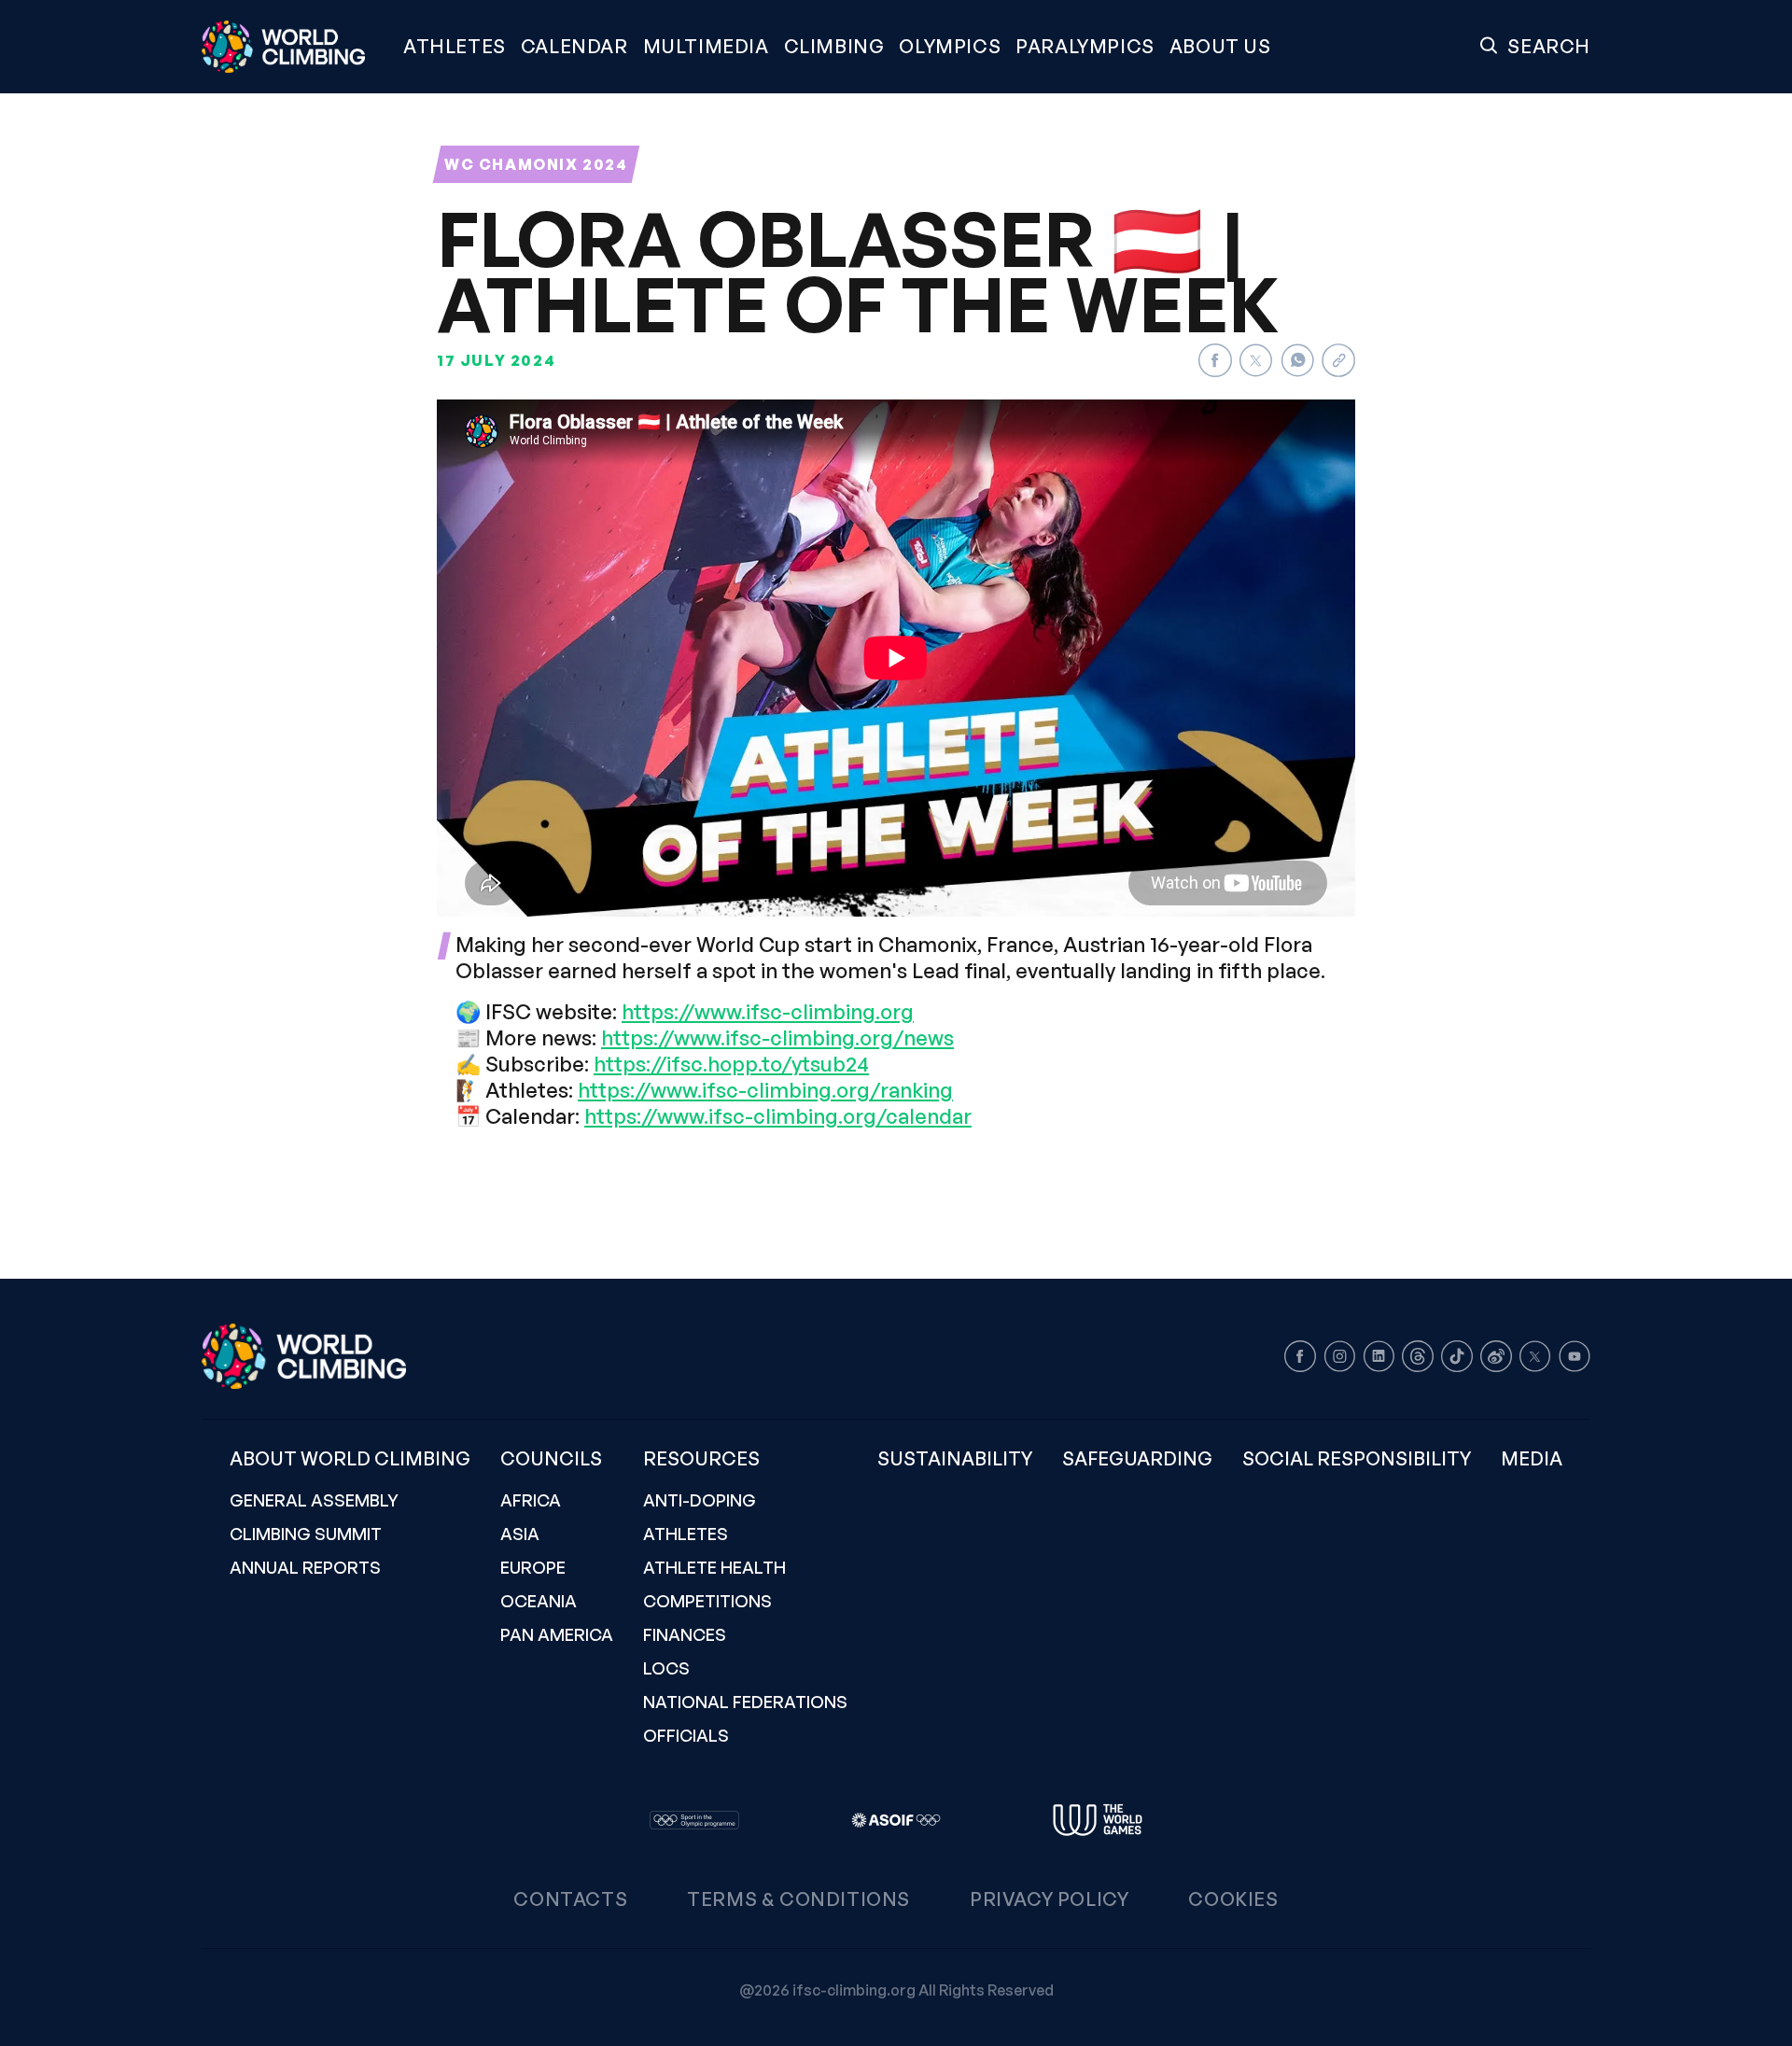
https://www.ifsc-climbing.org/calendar (778, 1116)
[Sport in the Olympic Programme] (694, 1820)
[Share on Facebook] (1215, 360)
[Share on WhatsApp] (1297, 360)
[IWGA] (1098, 1820)
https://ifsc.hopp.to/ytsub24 (731, 1064)
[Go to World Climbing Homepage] (295, 47)
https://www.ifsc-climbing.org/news (777, 1037)
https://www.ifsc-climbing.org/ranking (765, 1090)
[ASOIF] (896, 1820)
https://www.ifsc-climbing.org (768, 1011)
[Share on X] (1256, 360)
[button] (706, 47)
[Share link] (1338, 360)
